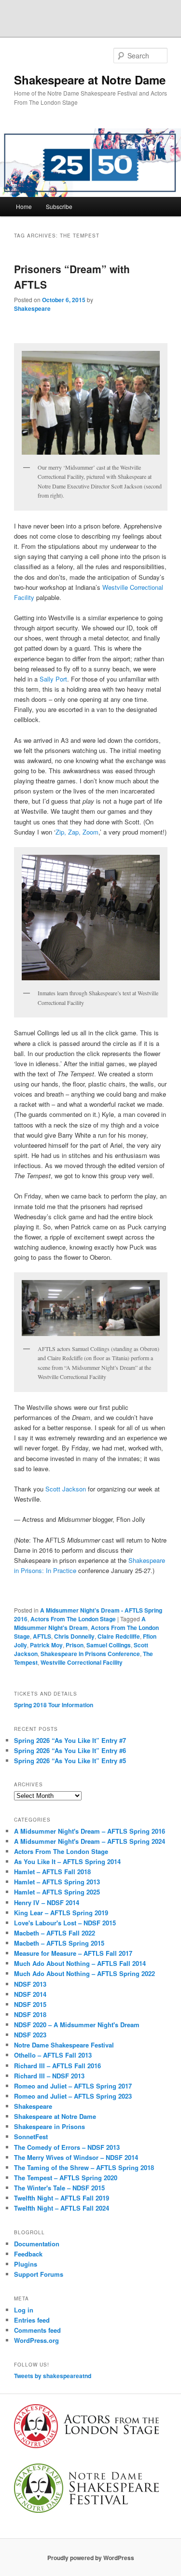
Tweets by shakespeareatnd (53, 2376)
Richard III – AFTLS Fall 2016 (57, 2066)
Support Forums (39, 2274)
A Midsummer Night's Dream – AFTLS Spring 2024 (90, 1841)
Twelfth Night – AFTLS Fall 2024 (62, 2208)
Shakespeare (32, 308)
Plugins (26, 2264)
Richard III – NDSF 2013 (49, 2076)
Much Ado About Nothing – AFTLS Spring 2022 (84, 1973)
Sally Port (53, 679)
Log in (24, 2310)
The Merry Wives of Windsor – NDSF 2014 (76, 2157)
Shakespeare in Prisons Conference (90, 1654)
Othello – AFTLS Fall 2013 (53, 2055)
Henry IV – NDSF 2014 (47, 1902)
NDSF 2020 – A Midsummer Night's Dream (77, 2025)
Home (24, 206)
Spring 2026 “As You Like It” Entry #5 (70, 1761)
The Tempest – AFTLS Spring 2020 (66, 2178)
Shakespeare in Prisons (49, 2126)
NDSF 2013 (30, 1984)
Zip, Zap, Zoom (77, 832)
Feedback (28, 2254)
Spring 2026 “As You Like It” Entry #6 (70, 1750)
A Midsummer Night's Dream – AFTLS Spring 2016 (90, 1831)
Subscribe (59, 206)
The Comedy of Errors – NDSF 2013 (67, 2147)
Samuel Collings (109, 1645)
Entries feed (32, 2320)
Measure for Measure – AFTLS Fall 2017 (73, 1953)
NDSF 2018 (30, 2014)
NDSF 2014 (30, 1994)
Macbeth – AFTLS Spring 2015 (59, 1943)
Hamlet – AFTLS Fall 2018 (52, 1872)
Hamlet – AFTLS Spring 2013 (57, 1882)
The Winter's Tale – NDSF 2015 (59, 2188)
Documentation (37, 2244)
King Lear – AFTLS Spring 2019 (61, 1913)
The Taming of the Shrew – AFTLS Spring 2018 (84, 2167)
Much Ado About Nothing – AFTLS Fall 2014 (80, 1963)
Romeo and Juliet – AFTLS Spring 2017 (73, 2086)
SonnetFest (31, 2137)
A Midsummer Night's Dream (80, 1623)
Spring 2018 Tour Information (54, 1705)
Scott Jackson (66, 1489)
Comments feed (37, 2330)
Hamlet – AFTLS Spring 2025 (57, 1892)
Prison (75, 1645)
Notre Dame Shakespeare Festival (64, 2045)
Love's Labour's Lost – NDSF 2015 (65, 1923)
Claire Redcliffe (119, 1636)
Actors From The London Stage (73, 1619)
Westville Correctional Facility (82, 1662)
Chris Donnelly (74, 1636)
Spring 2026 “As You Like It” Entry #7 (70, 1740)
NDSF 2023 (30, 2035)
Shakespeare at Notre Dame (90, 80)
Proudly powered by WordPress (91, 2558)
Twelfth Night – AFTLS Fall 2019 (62, 2198)
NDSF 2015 (30, 2004)
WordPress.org (36, 2340)
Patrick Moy (46, 1645)
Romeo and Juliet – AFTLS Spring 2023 (73, 2096)
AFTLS (42, 1636)
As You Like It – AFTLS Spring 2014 (67, 1861)
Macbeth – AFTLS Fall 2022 (55, 1933)
